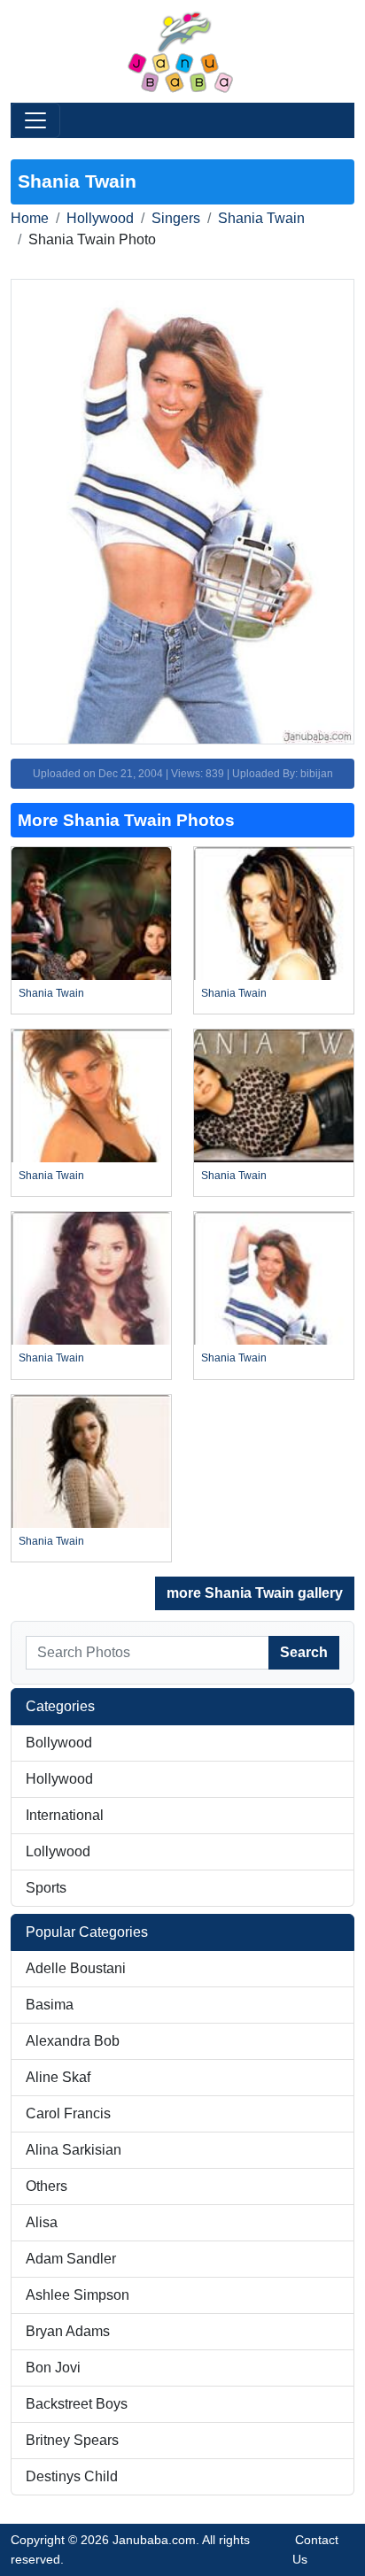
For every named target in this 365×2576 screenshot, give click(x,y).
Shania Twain (261, 218)
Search (304, 1652)
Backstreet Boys (77, 2404)
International (65, 1815)
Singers (176, 218)
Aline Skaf (58, 2077)
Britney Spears (72, 2440)
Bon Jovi (53, 2368)
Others (47, 2186)
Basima (50, 2005)
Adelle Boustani (76, 1968)
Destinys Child (72, 2476)
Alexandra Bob (73, 2041)
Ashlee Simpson (78, 2295)
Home (30, 218)
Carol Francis (68, 2113)
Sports (46, 1888)
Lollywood (58, 1851)
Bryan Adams (68, 2331)
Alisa (42, 2222)
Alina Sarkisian (74, 2150)
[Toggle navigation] (35, 120)
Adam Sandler (71, 2259)
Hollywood (100, 218)
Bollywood (59, 1743)
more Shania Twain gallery (255, 1593)
